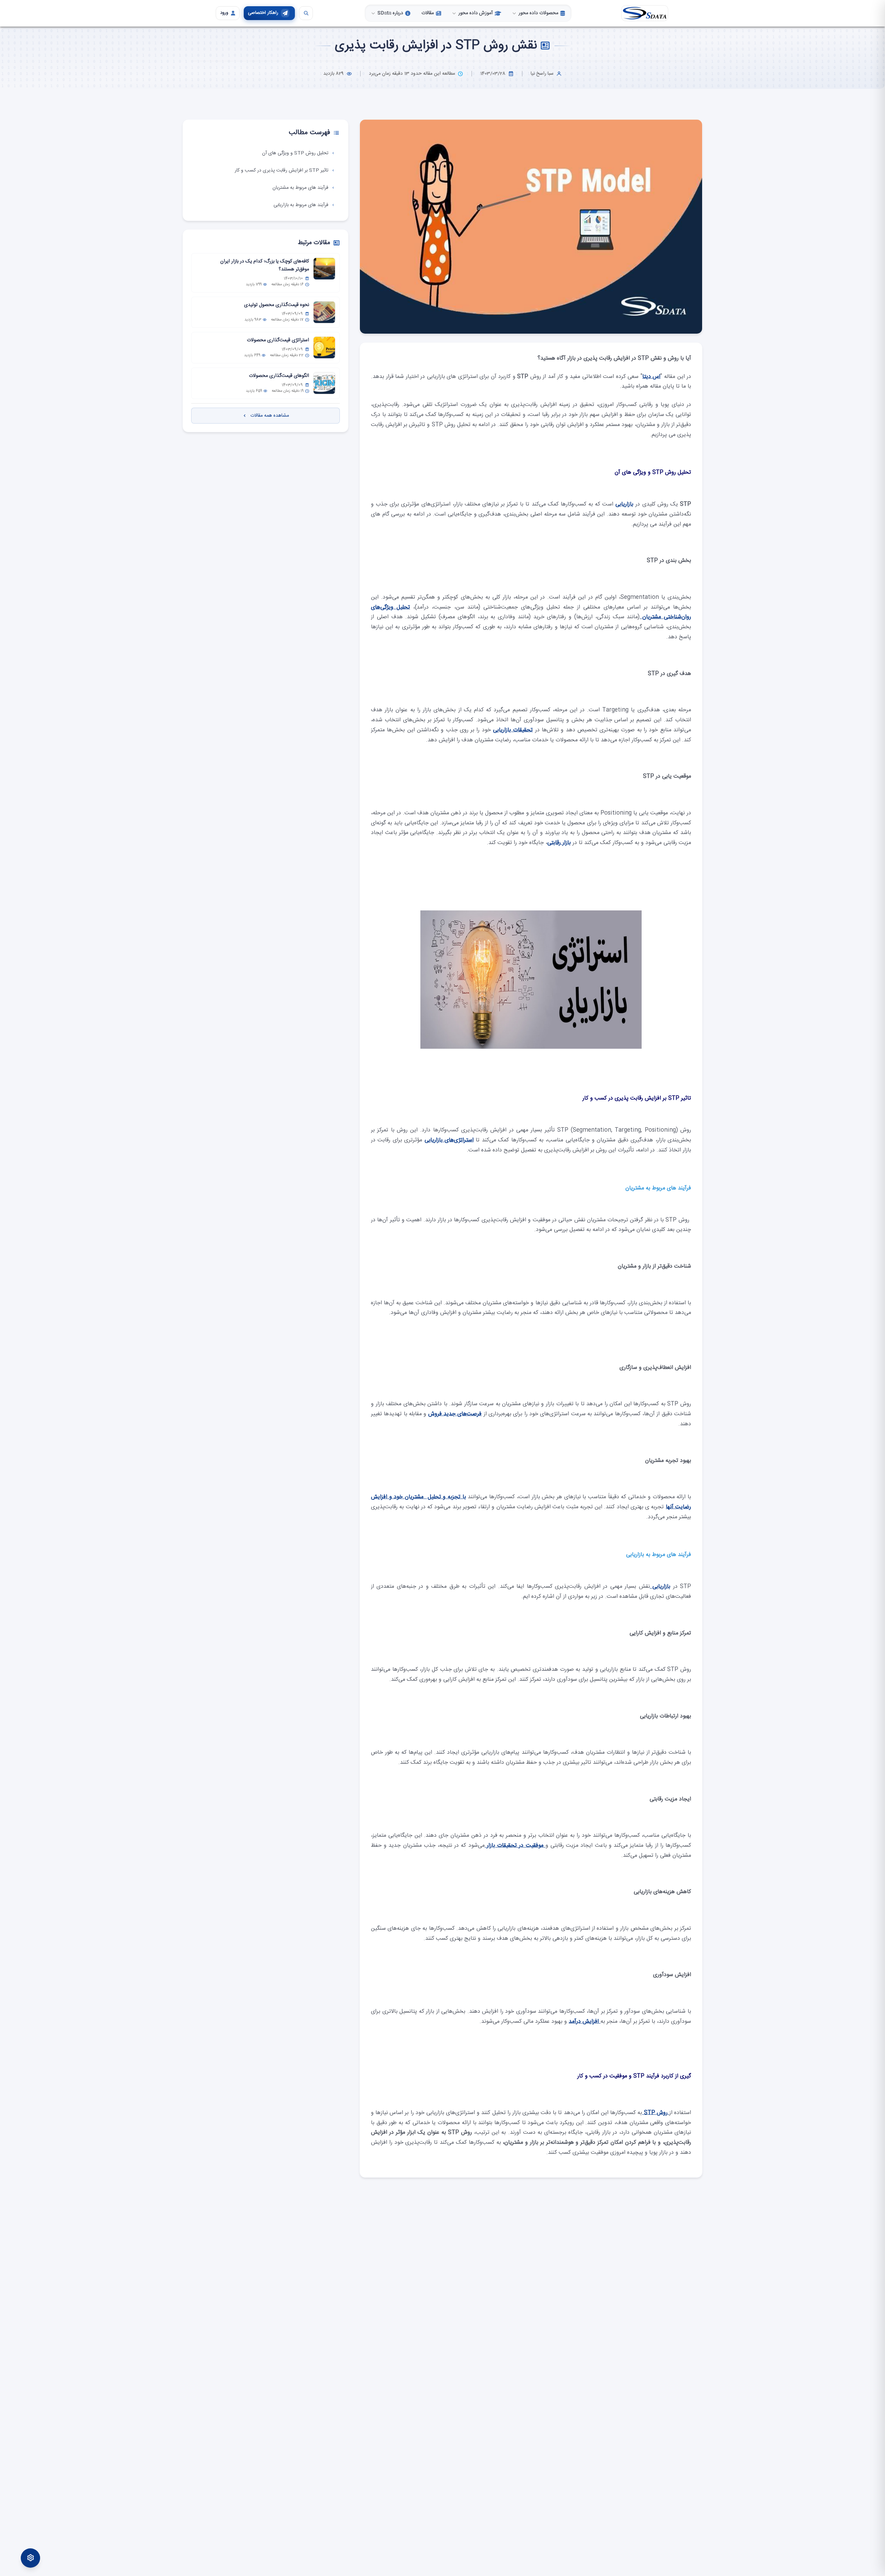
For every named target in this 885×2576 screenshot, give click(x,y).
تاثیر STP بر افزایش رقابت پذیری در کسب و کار (282, 170)
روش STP (655, 2113)
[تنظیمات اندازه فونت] (30, 2558)
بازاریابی (624, 504)
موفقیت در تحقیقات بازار (515, 1846)
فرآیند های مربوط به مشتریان (300, 188)
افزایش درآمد (585, 2022)
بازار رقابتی (559, 843)
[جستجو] (306, 13)
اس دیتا (651, 377)
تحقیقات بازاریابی (513, 730)
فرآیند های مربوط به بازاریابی (301, 205)
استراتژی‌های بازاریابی (449, 1140)
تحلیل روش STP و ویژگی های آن (295, 153)
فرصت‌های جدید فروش (455, 1414)
